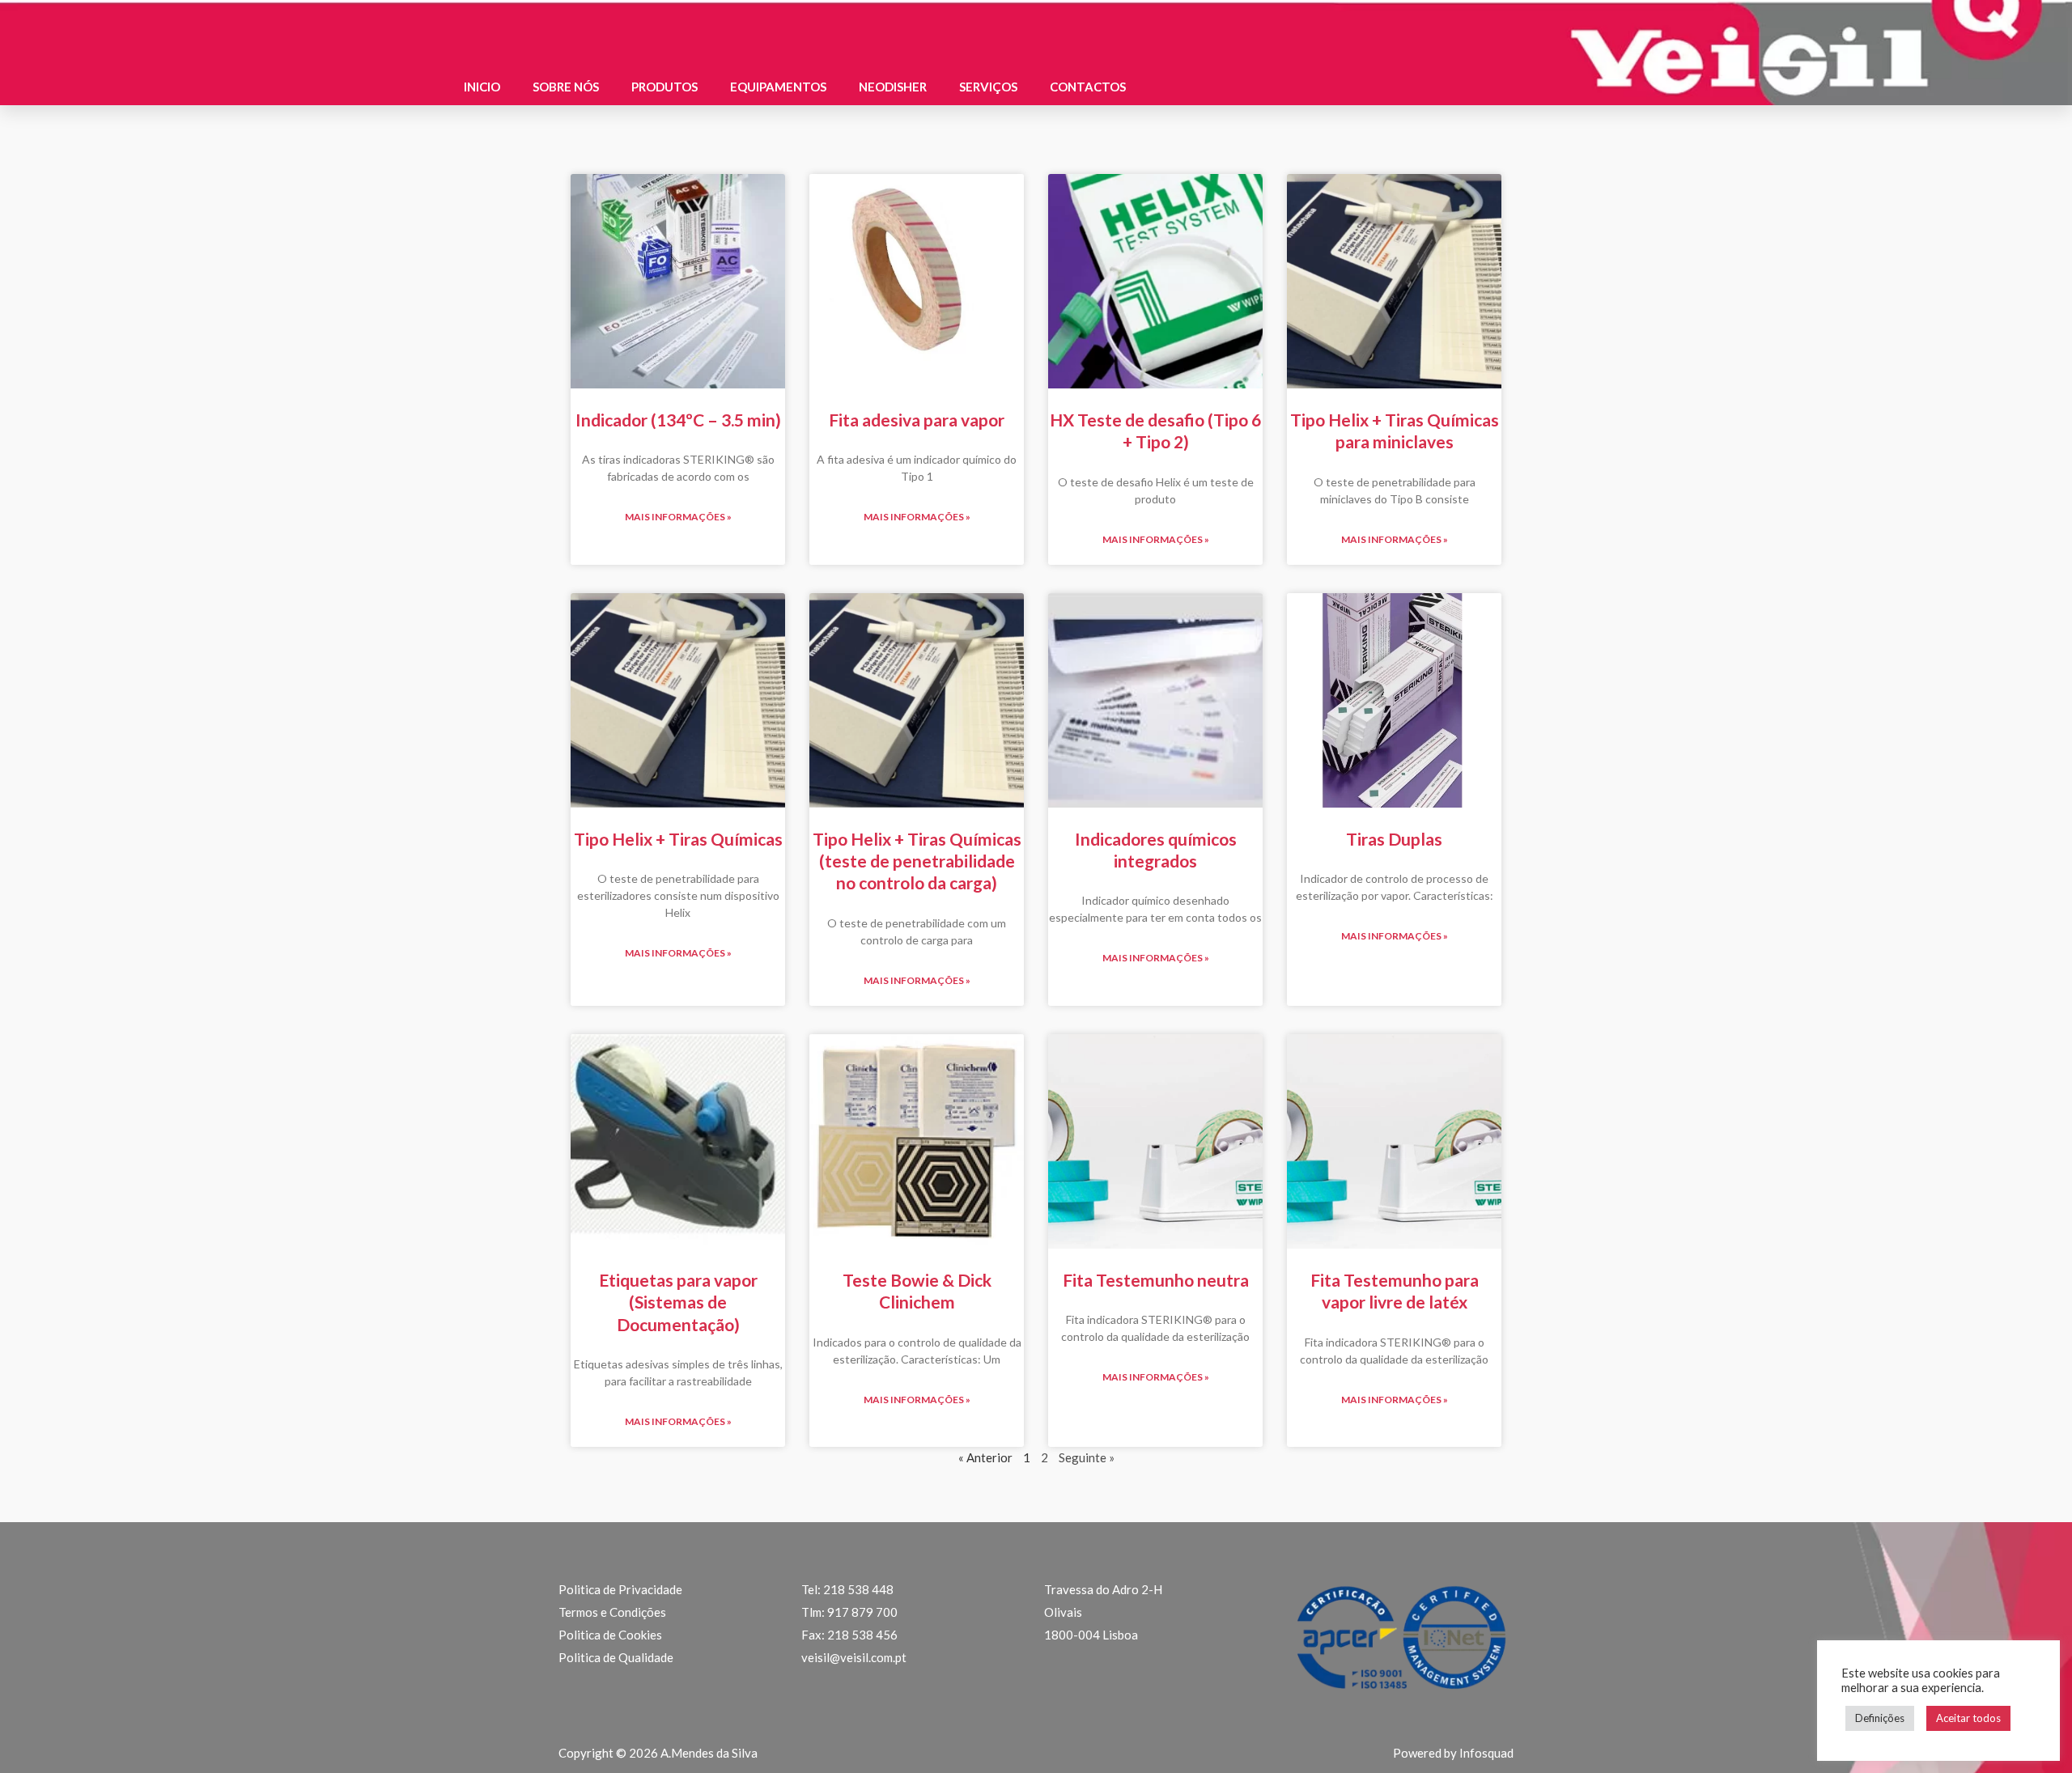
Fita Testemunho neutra (1156, 1280)
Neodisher (893, 87)
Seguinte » (1087, 1457)
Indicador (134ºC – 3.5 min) (678, 420)
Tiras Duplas (1394, 839)
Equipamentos (778, 87)
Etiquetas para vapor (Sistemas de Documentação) (678, 1302)
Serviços (988, 87)
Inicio (482, 87)
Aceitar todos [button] (1968, 1718)
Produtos (664, 87)
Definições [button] (1880, 1718)
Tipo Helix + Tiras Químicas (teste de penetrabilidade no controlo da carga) (917, 861)
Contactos (1088, 87)
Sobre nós (566, 87)
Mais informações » (678, 517)
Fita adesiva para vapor (917, 420)
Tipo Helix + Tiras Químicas (678, 839)
